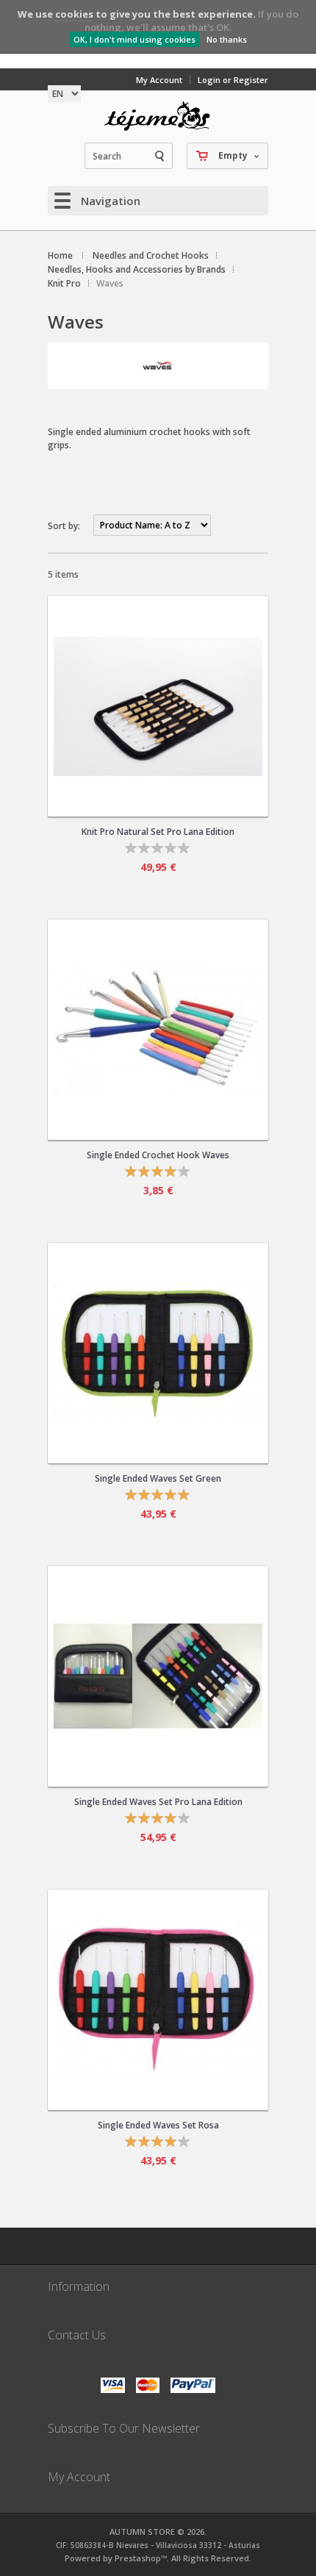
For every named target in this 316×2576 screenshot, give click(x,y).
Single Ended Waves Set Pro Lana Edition (158, 1802)
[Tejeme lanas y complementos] (158, 116)
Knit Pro (64, 283)
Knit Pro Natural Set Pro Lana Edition (158, 832)
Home (60, 255)
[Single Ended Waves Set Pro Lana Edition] (158, 1676)
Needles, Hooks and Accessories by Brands (137, 269)
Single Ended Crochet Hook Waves (158, 1155)
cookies (74, 14)
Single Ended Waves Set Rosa (158, 2125)
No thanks (227, 39)
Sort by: (64, 526)
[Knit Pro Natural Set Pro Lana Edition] (158, 706)
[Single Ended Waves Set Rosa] (158, 2000)
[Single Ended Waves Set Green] (158, 1353)
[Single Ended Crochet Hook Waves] (158, 1030)
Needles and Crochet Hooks (151, 255)
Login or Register (233, 80)
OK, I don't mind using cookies (134, 39)
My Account (159, 80)
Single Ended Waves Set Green (158, 1478)
